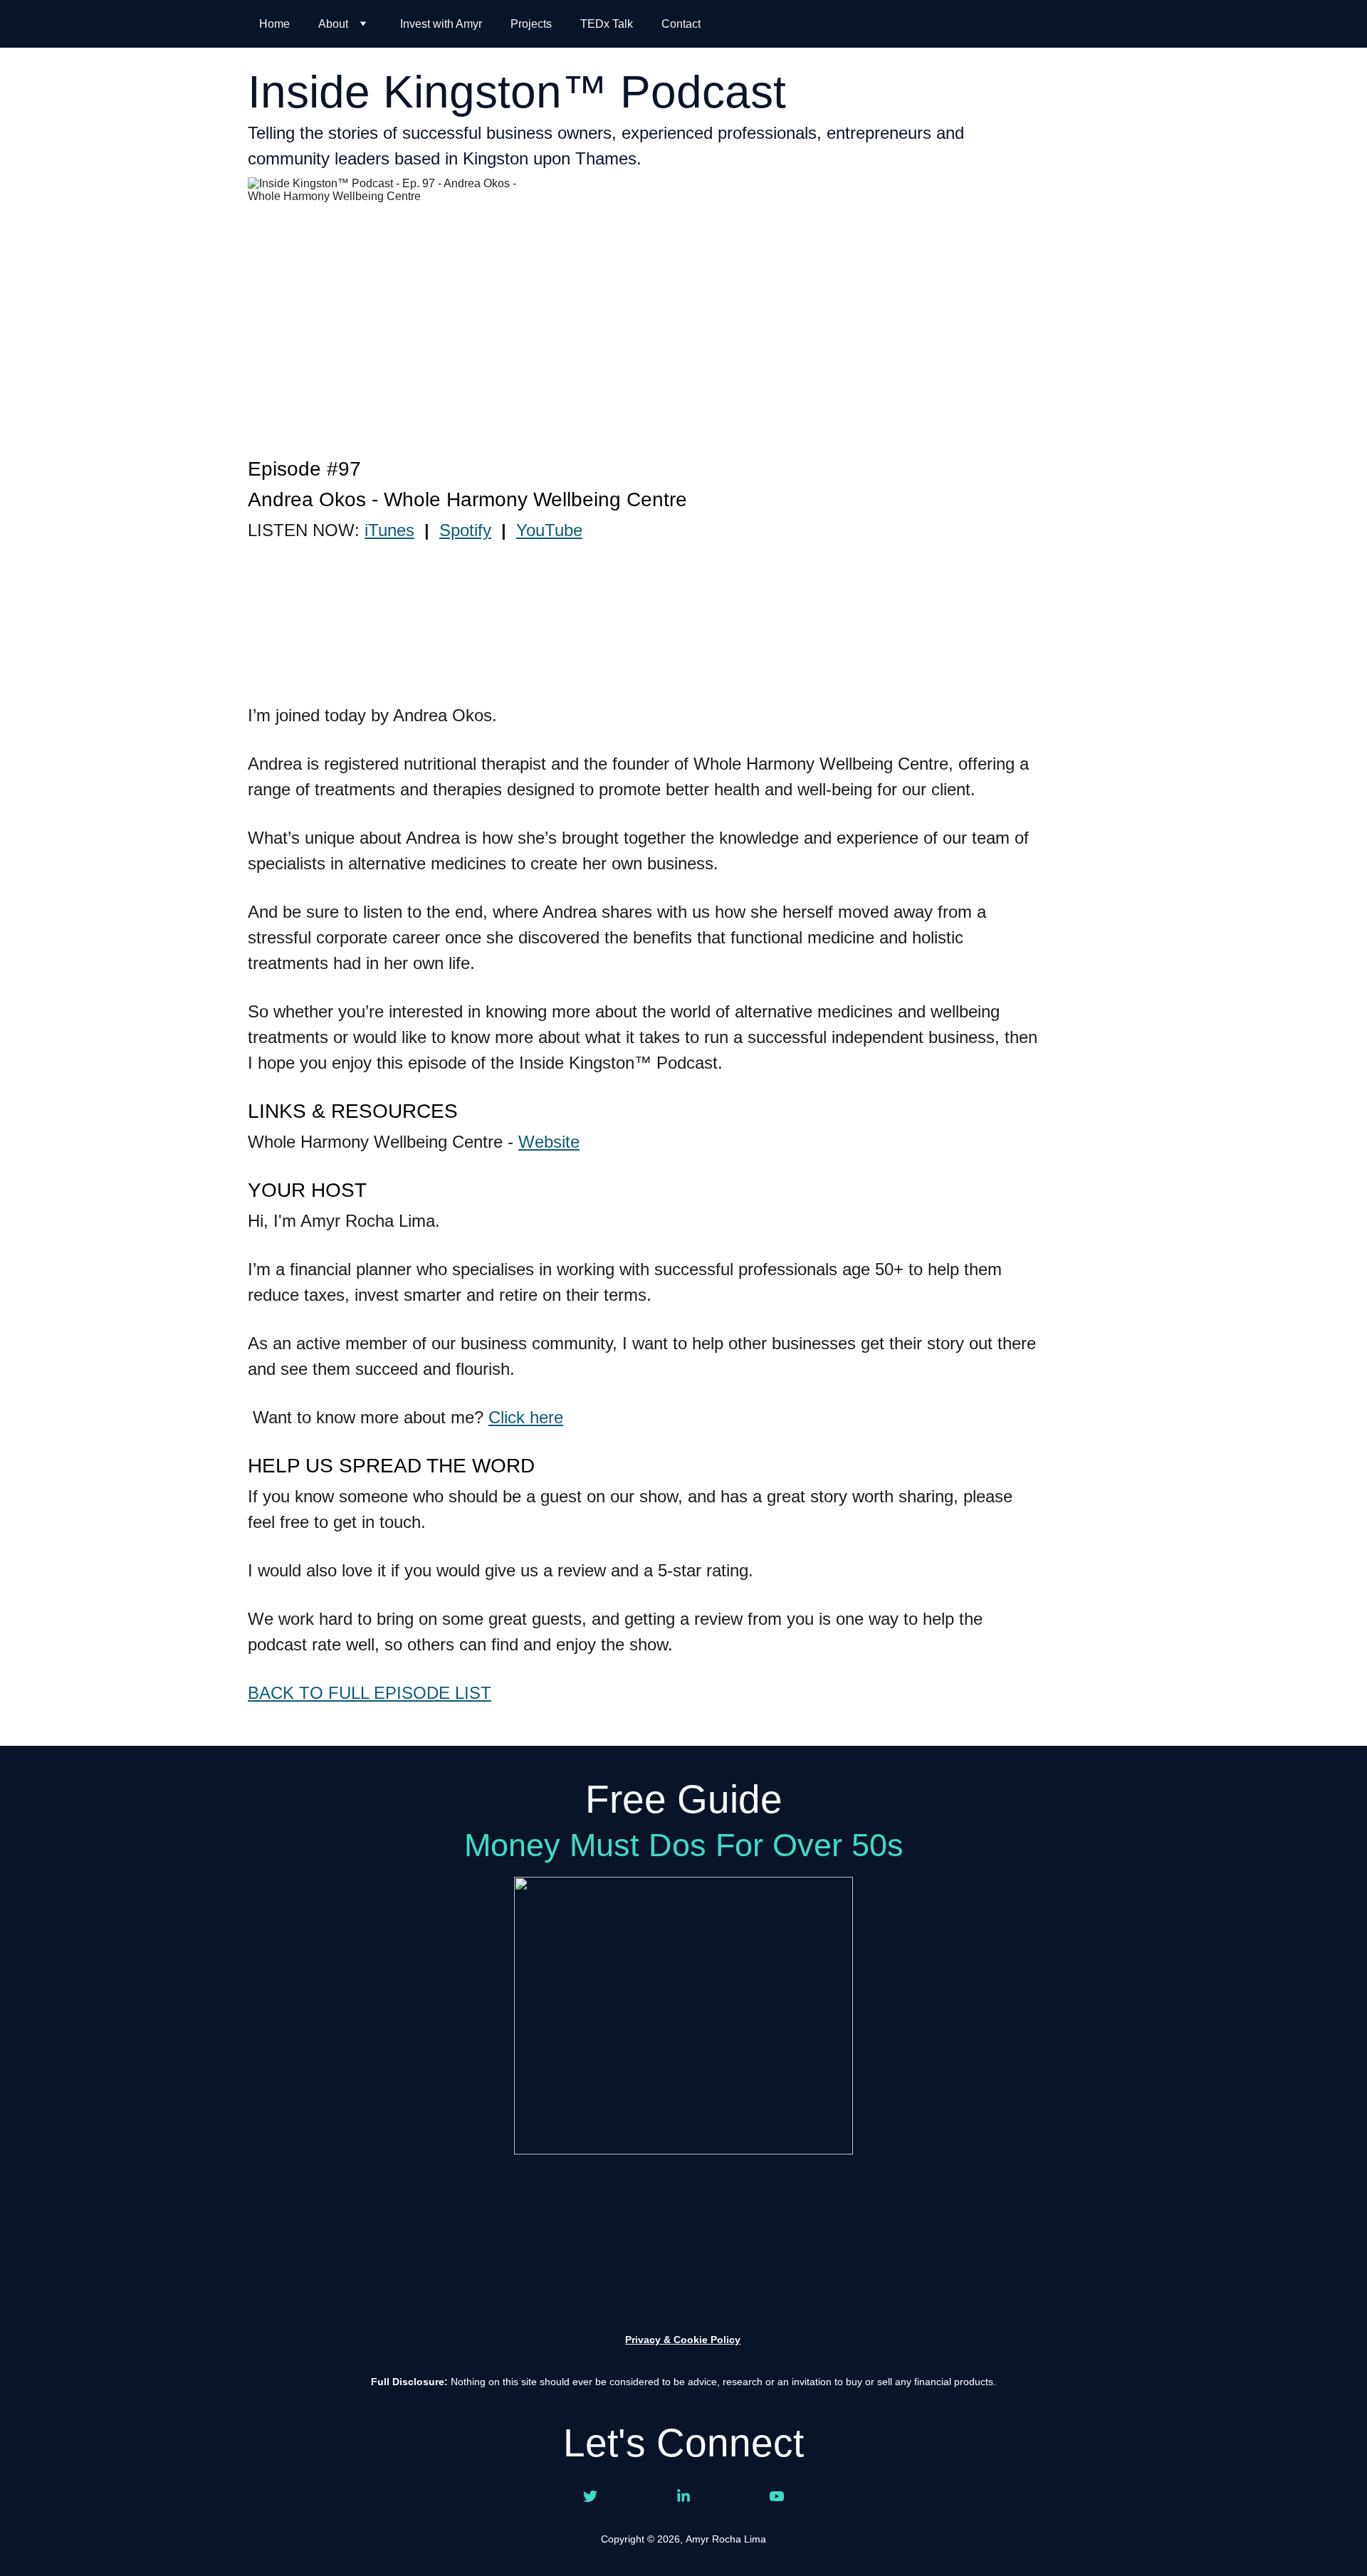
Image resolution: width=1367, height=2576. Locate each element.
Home (274, 24)
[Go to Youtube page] (777, 2496)
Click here (526, 1417)
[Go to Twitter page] (590, 2496)
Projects (531, 24)
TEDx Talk (607, 24)
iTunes (389, 530)
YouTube (549, 530)
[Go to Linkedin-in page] (683, 2496)
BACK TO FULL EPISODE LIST (370, 1693)
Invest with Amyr (441, 24)
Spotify (465, 530)
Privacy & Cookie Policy (683, 2340)
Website (549, 1142)
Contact (681, 24)
